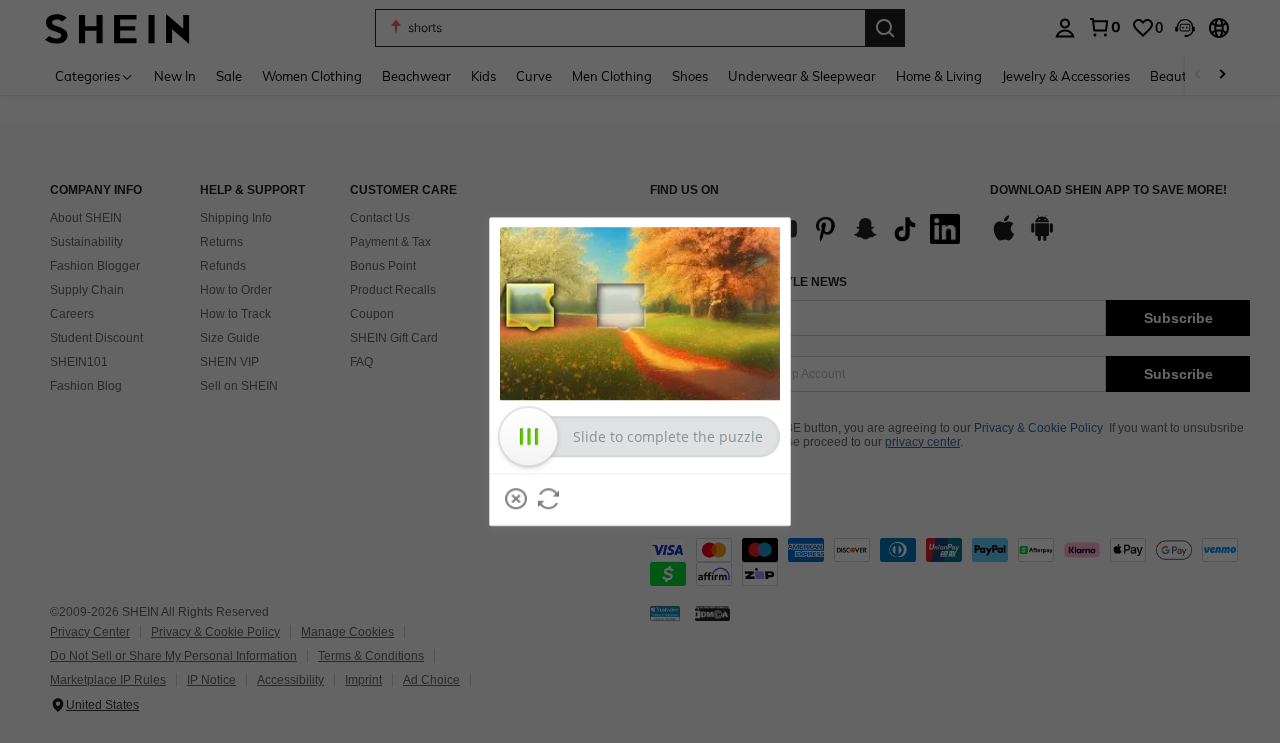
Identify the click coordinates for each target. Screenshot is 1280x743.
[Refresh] (549, 499)
